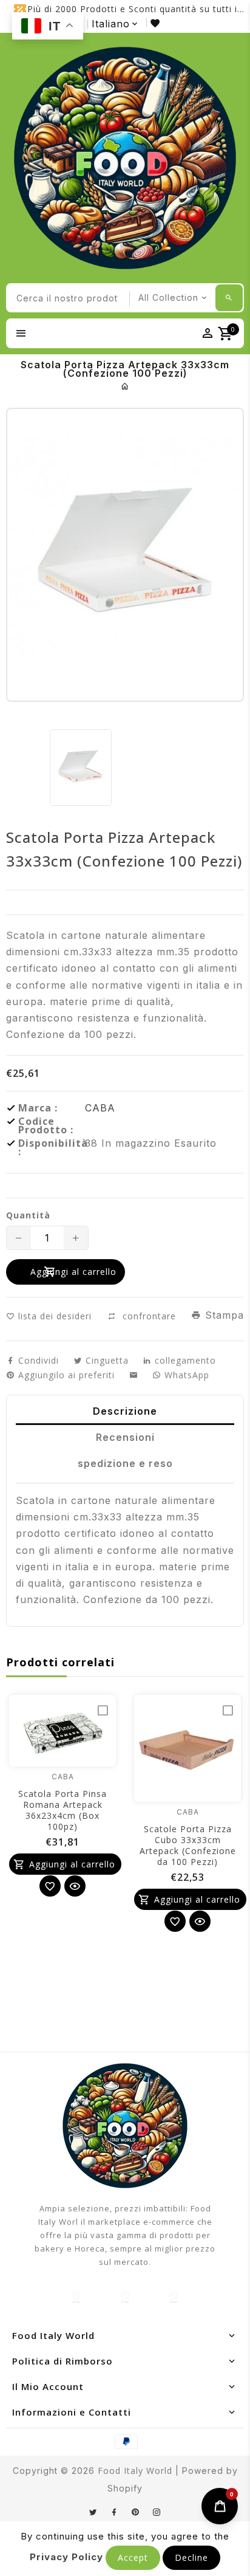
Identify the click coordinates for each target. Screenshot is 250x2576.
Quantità (28, 1215)
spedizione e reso (125, 1463)
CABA (100, 1108)
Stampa (223, 1315)
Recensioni (125, 1437)
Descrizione (125, 1411)
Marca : (38, 1108)
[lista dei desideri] (50, 1886)
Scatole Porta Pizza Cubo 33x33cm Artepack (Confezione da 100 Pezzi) (188, 1845)
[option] (81, 768)
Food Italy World (135, 2471)
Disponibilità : (52, 1147)
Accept (133, 2557)
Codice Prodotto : (46, 1125)
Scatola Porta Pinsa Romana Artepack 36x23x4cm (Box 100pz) (62, 1810)
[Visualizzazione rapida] (75, 1886)
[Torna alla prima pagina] (125, 386)
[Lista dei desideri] (157, 23)
